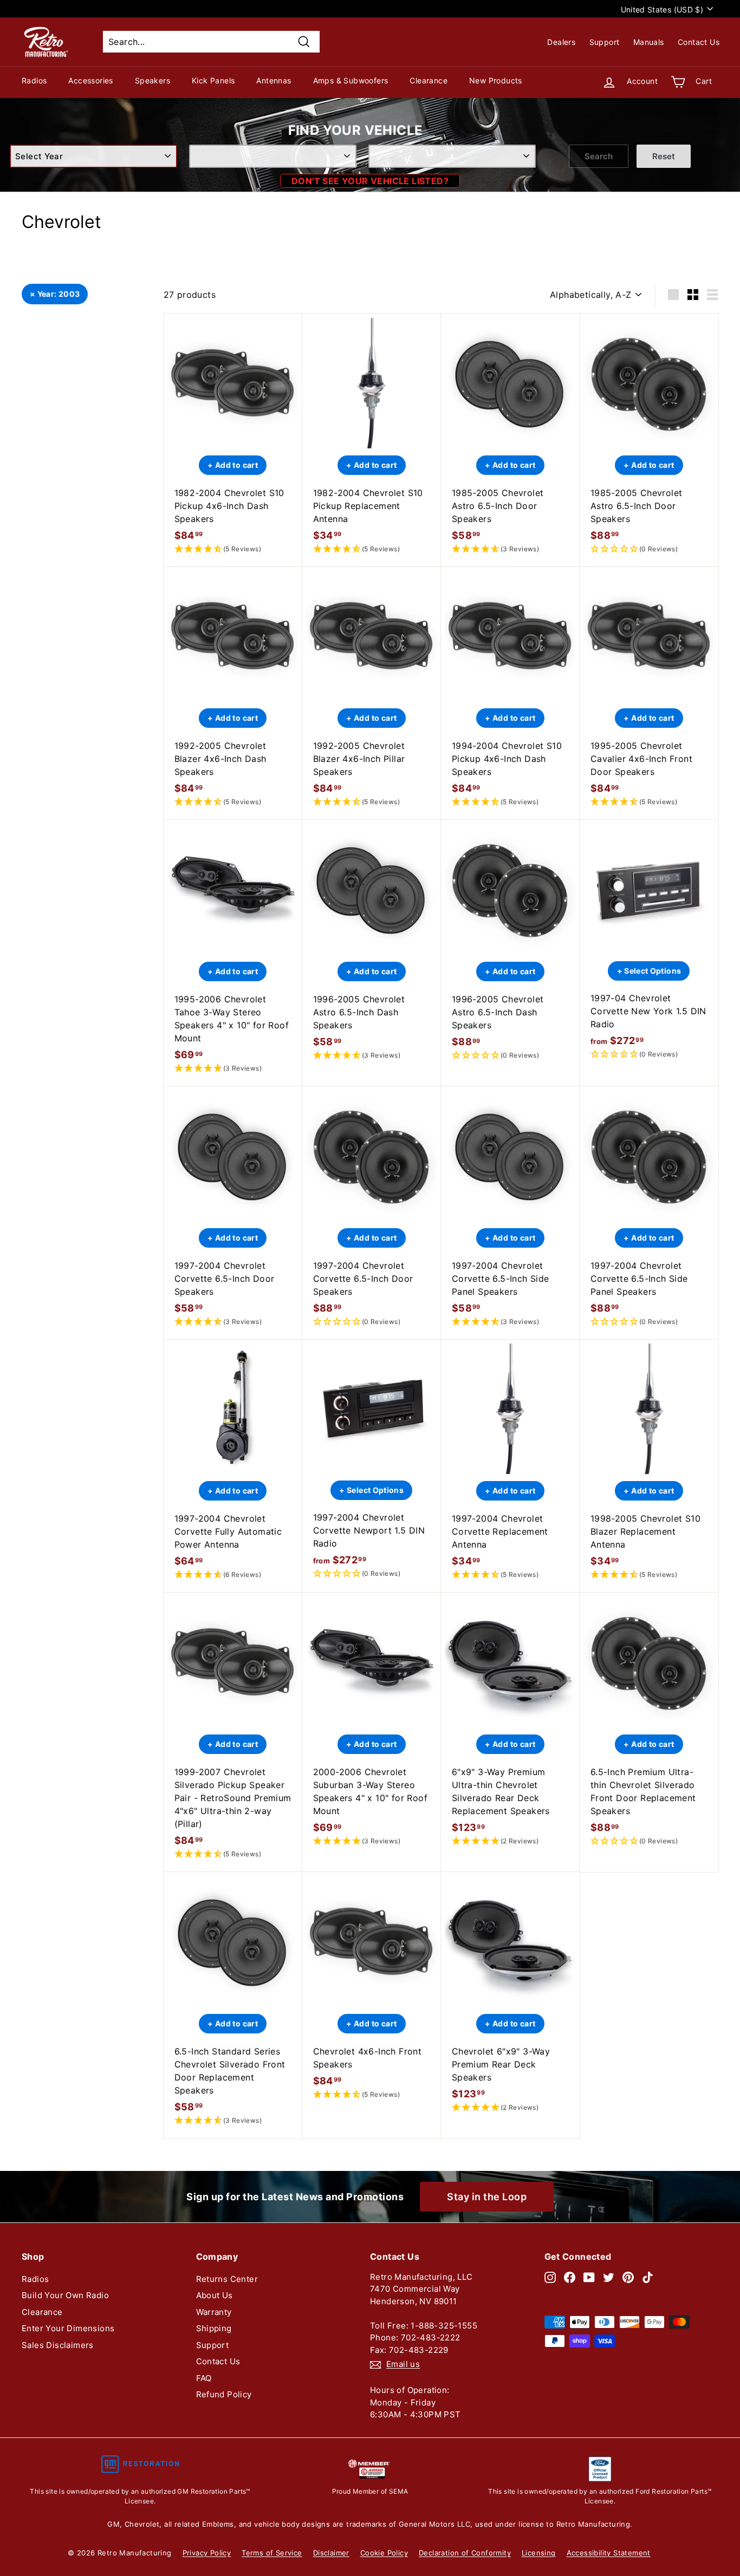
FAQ (204, 2378)
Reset (664, 156)
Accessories (90, 80)
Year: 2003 (59, 294)
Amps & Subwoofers (351, 80)
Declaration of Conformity (465, 2553)
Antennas (274, 80)
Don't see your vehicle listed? (370, 181)
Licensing (539, 2553)
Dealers (561, 42)
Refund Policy (224, 2394)
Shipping (214, 2328)
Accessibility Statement (609, 2553)
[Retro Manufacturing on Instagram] (550, 2277)
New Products (496, 80)
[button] (233, 549)
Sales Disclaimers (58, 2345)
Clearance (429, 80)
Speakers (152, 80)
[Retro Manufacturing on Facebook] (570, 2277)
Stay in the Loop (487, 2197)
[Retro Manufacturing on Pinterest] (628, 2277)
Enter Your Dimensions (68, 2328)
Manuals (649, 42)
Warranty (214, 2312)
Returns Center (227, 2279)
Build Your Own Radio (65, 2295)
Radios (34, 80)
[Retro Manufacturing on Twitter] (609, 2277)
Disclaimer (331, 2553)
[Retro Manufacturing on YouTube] (589, 2277)
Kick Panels (213, 80)
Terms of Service (272, 2553)
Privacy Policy (207, 2553)
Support (605, 42)
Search (599, 156)
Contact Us (699, 42)
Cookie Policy (384, 2553)
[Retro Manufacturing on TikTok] (648, 2277)
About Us (215, 2295)
